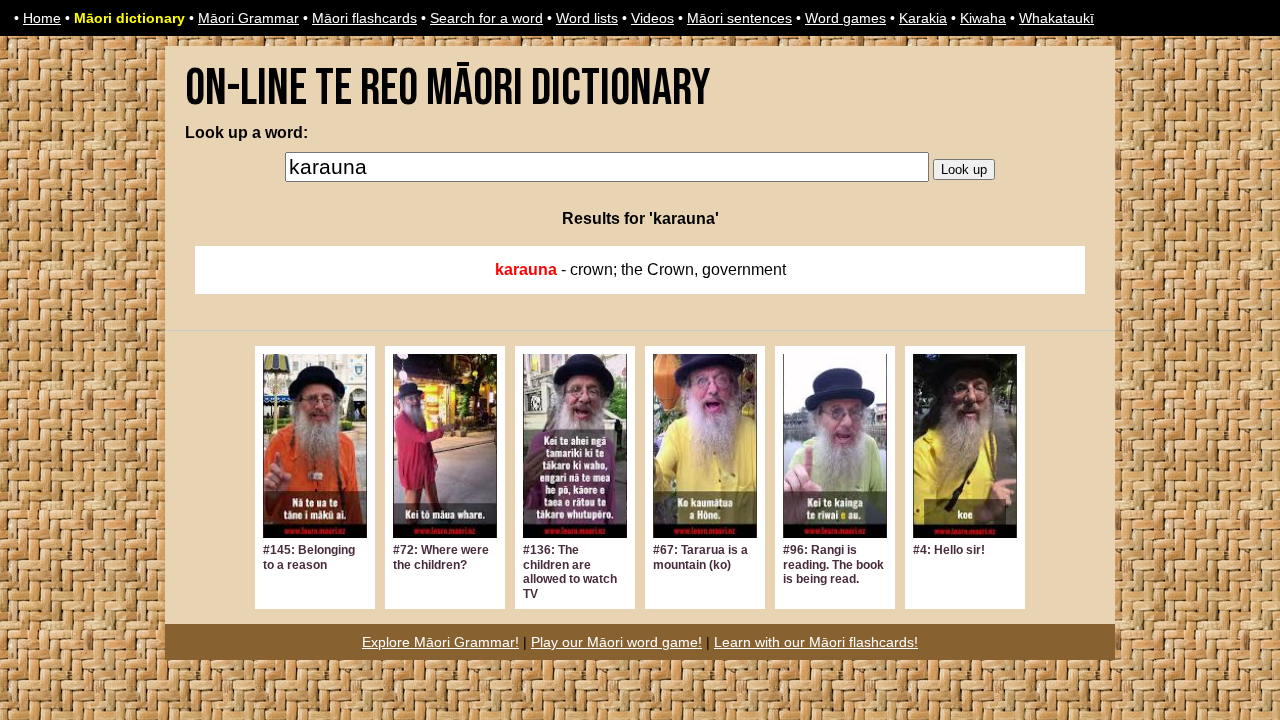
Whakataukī (1056, 18)
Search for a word (486, 18)
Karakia (923, 18)
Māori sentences (739, 18)
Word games (845, 18)
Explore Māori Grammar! (440, 642)
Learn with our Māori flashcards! (816, 642)
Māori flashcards (364, 18)
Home (42, 18)
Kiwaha (983, 18)
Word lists (587, 18)
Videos (652, 18)
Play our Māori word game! (616, 642)
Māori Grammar (248, 18)
